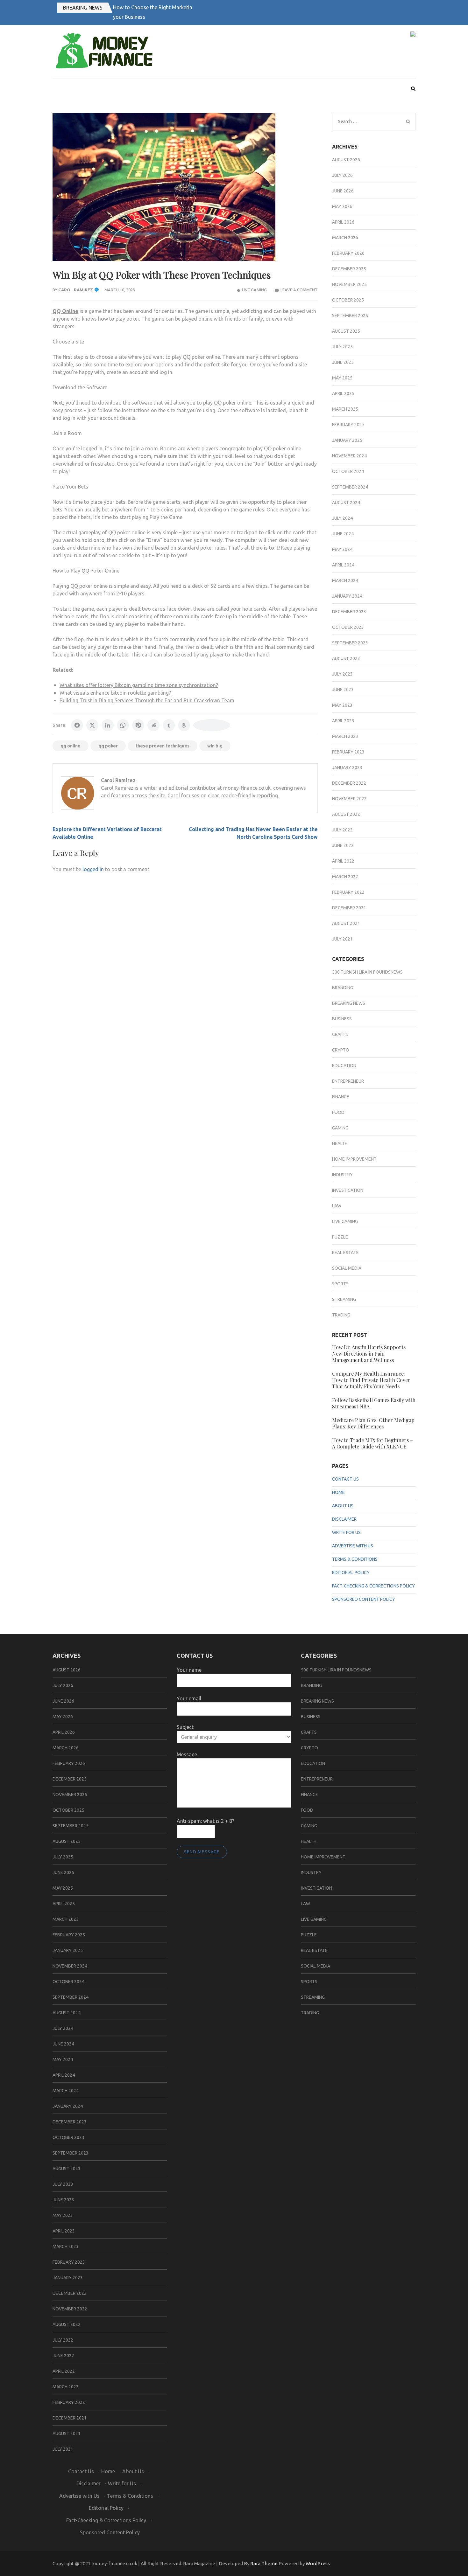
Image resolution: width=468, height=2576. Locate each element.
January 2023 (347, 767)
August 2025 (346, 331)
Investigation (348, 1190)
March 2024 (345, 580)
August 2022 (346, 814)
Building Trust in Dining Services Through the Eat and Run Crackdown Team (147, 700)
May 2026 (342, 206)
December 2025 (349, 269)
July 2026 (342, 175)
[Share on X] (92, 725)
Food (338, 1112)
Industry (342, 1175)
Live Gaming (254, 290)
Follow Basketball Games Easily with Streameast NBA (374, 1403)
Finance (341, 1097)
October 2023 (348, 627)
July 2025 (342, 347)
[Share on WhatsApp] (123, 725)
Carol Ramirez (76, 290)
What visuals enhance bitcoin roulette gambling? (115, 693)
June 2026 (343, 191)
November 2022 (349, 799)
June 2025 (343, 362)
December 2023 (349, 612)
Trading (341, 1315)
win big (215, 746)
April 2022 (343, 861)
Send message (202, 1852)
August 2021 (346, 923)
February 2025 (348, 425)
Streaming (344, 1299)
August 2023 (346, 658)
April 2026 (343, 222)
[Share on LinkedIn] (108, 725)
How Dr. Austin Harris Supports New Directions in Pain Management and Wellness (369, 1354)
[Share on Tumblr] (169, 725)
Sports (340, 1284)
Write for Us (346, 1532)
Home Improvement (354, 1159)
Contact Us (345, 1479)
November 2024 (349, 456)
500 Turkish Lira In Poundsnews (367, 972)
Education (344, 1066)
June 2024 (343, 534)
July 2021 (342, 939)
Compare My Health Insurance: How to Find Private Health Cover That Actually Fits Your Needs (371, 1380)
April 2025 (343, 393)
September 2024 (350, 487)
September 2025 (350, 316)
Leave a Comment (299, 290)
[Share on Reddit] (153, 725)
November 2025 (349, 284)
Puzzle (340, 1237)
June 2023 (343, 690)
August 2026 (346, 160)
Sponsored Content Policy (364, 1599)
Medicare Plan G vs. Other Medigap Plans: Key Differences (373, 1423)
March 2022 (345, 877)
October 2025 (348, 300)
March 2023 (345, 736)
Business (342, 1019)
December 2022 (349, 783)
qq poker (108, 746)
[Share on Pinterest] (138, 725)
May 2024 (342, 549)
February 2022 (348, 892)
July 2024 (342, 518)
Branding (343, 988)
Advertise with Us (353, 1546)
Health (340, 1143)
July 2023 (342, 674)
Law (337, 1206)
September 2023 (350, 643)
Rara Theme (264, 2563)
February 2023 (348, 752)
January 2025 (347, 440)
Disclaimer (344, 1519)
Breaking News (83, 8)
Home (338, 1492)
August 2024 (346, 503)
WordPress (318, 2563)
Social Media (347, 1268)
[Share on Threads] (184, 725)
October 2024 (348, 471)
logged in (93, 869)
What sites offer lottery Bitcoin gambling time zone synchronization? (139, 685)
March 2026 (345, 238)
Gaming (340, 1128)
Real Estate (345, 1253)
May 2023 (342, 705)
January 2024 (347, 596)
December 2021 (349, 908)
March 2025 (345, 409)
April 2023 (343, 721)
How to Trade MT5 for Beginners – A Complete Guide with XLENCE (372, 1443)
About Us (343, 1506)
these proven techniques (163, 746)
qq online (71, 746)
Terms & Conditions (355, 1559)
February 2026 (348, 253)
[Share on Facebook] (77, 725)
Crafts (340, 1034)
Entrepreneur (348, 1081)
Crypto (341, 1050)
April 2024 (343, 565)
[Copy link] (212, 725)
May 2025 (342, 378)
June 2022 (343, 845)
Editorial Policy (351, 1573)
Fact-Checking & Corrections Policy (373, 1586)
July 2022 (342, 830)
